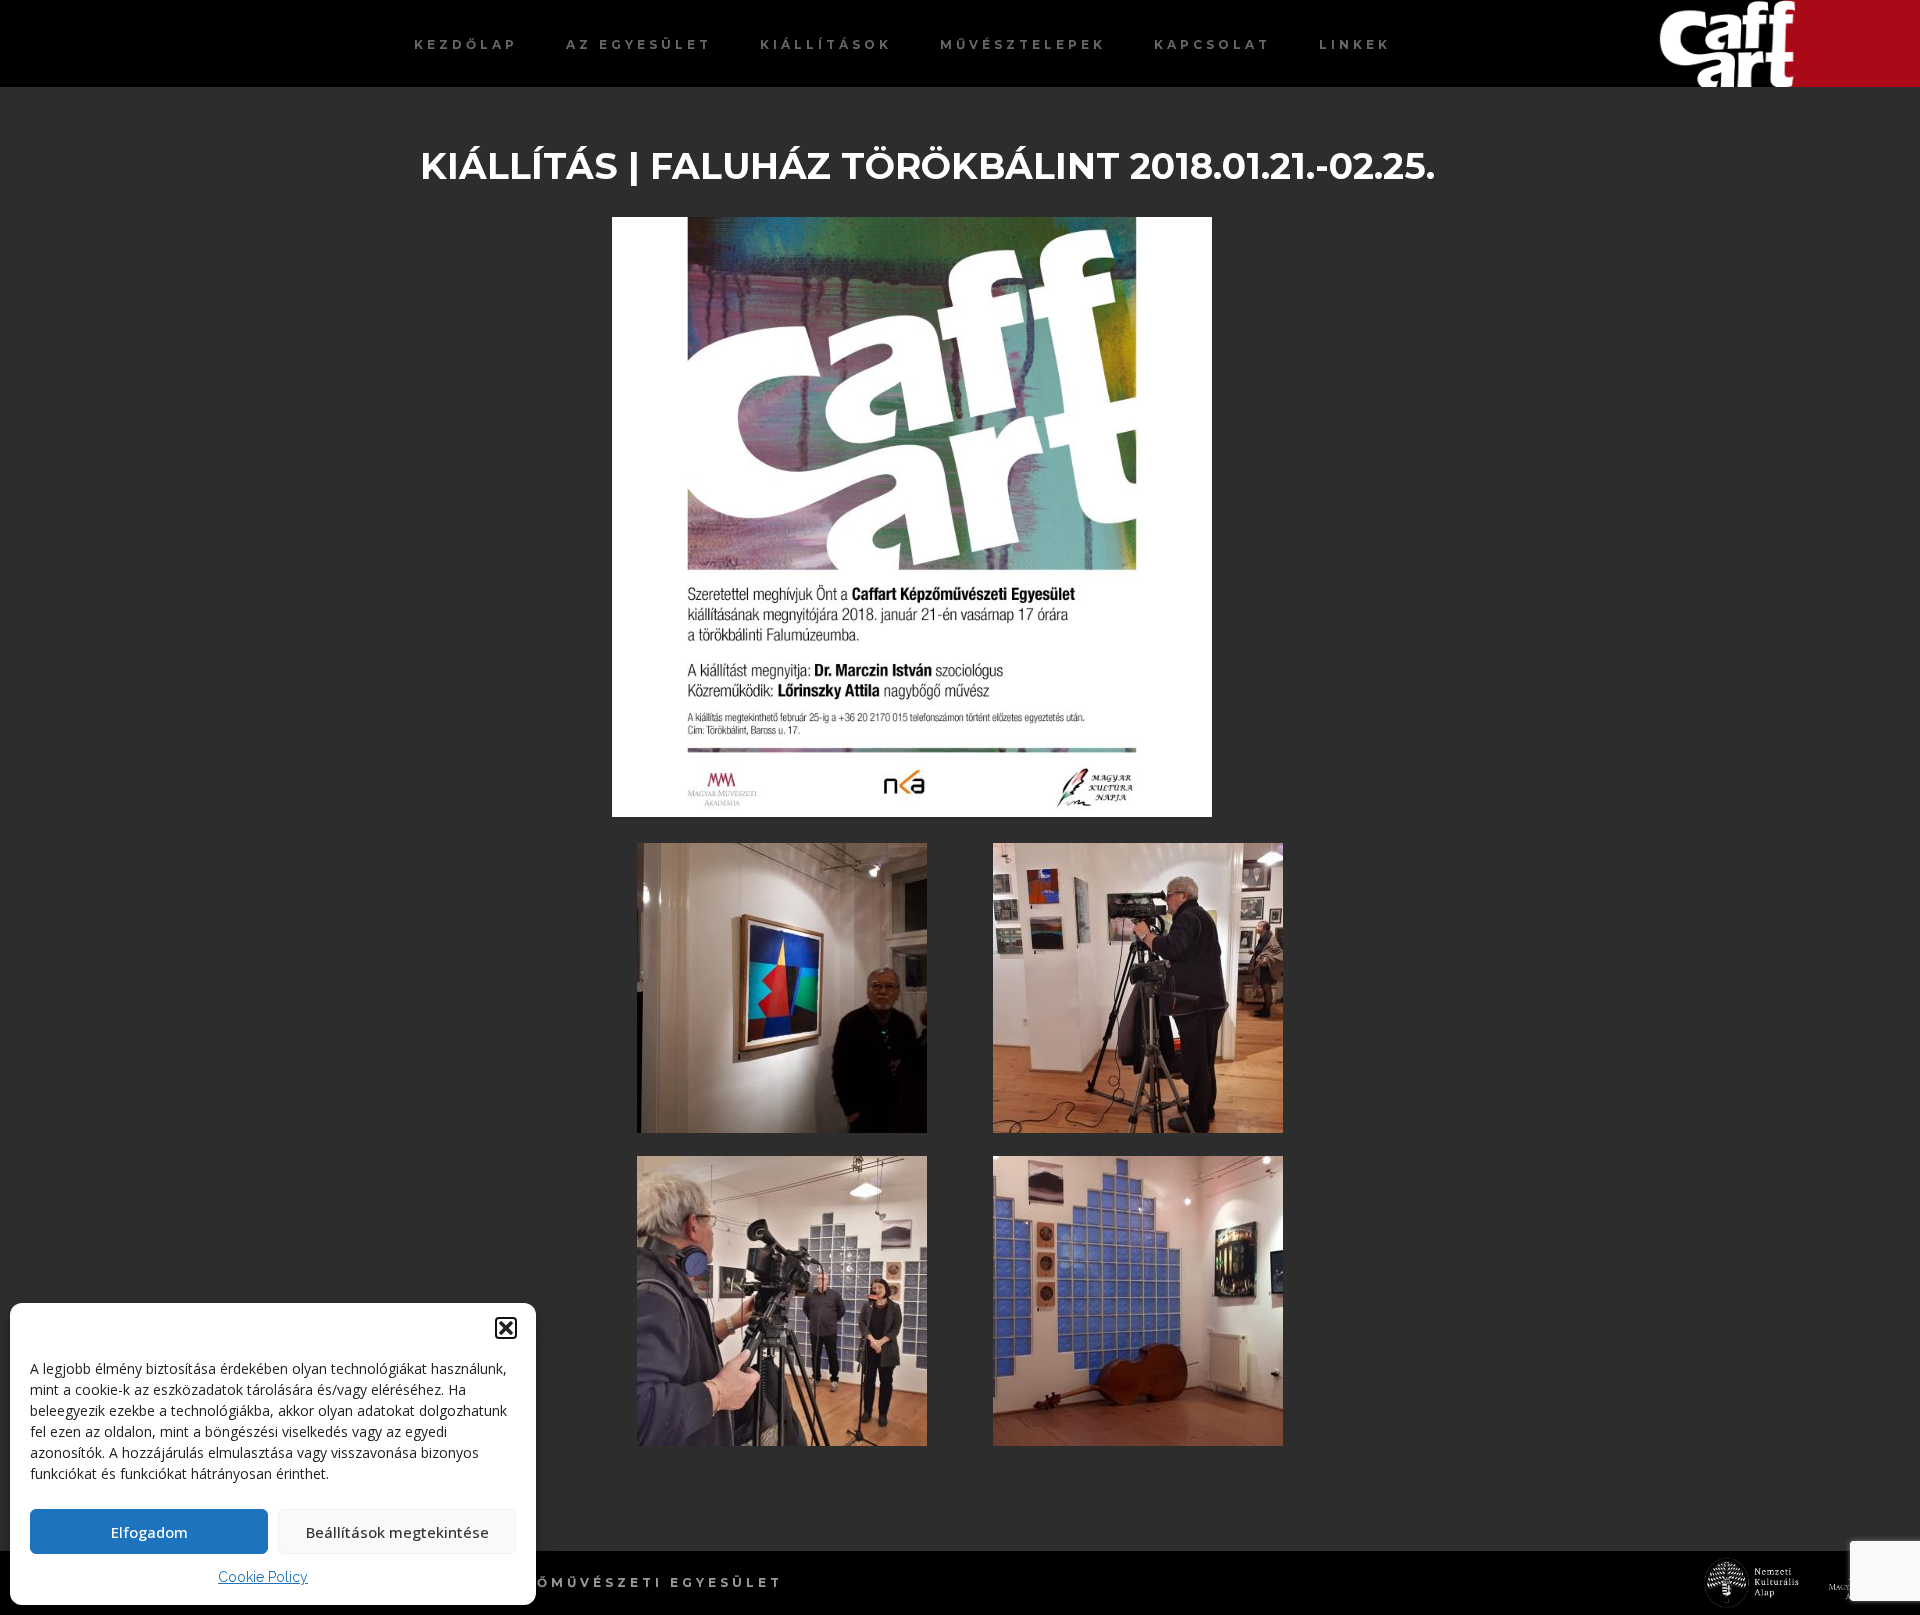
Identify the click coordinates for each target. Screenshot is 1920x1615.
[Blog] (1789, 43)
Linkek (1355, 44)
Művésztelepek (1023, 44)
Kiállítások (826, 44)
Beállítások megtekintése (397, 1532)
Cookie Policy (263, 1577)
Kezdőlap (466, 44)
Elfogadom (149, 1532)
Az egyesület (639, 44)
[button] (506, 1328)
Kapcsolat (1212, 44)
